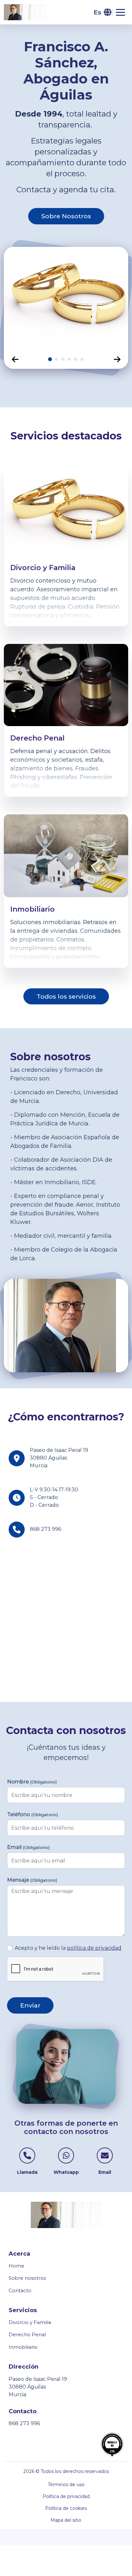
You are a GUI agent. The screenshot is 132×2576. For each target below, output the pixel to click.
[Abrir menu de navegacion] (120, 12)
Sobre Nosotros (66, 216)
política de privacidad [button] (94, 1948)
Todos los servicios (66, 996)
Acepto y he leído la (68, 1948)
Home (16, 2266)
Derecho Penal (27, 2334)
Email (28, 1847)
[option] (66, 298)
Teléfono (33, 1814)
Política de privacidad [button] (66, 2496)
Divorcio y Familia (30, 2322)
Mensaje (32, 1880)
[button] (102, 12)
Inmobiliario (23, 2347)
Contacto (20, 2290)
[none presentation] (50, 359)
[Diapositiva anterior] (15, 359)
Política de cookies (66, 2508)
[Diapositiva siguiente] (117, 359)
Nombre (32, 1782)
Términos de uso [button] (66, 2485)
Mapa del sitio (66, 2520)
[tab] (50, 359)
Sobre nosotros (27, 2278)
